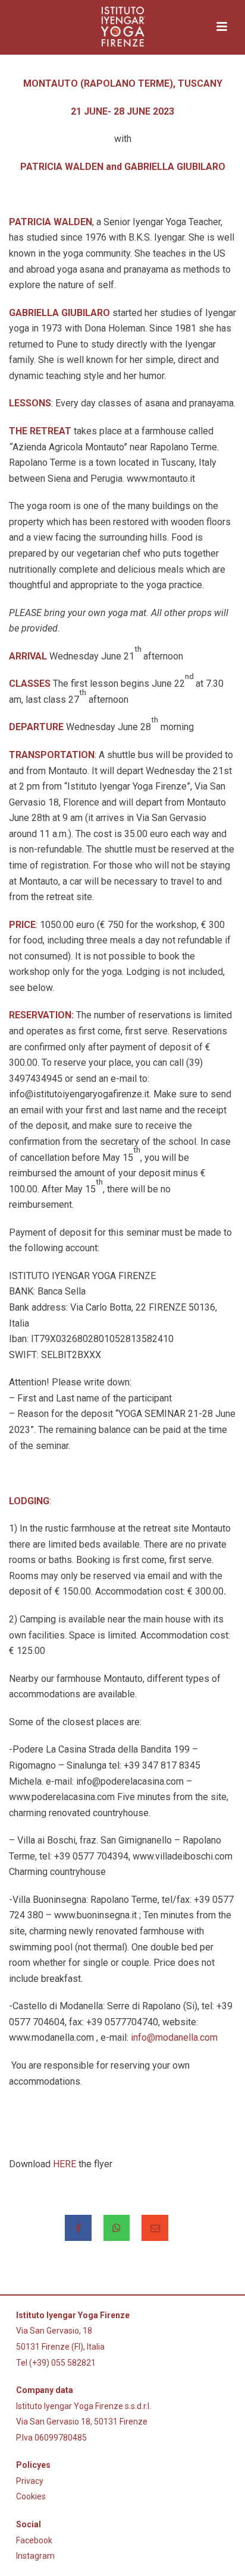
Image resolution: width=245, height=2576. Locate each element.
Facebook (34, 2540)
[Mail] (155, 2228)
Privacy (30, 2481)
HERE (65, 2164)
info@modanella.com (174, 2037)
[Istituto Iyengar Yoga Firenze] (122, 27)
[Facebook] (78, 2228)
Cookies (31, 2496)
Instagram (35, 2556)
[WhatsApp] (117, 2228)
